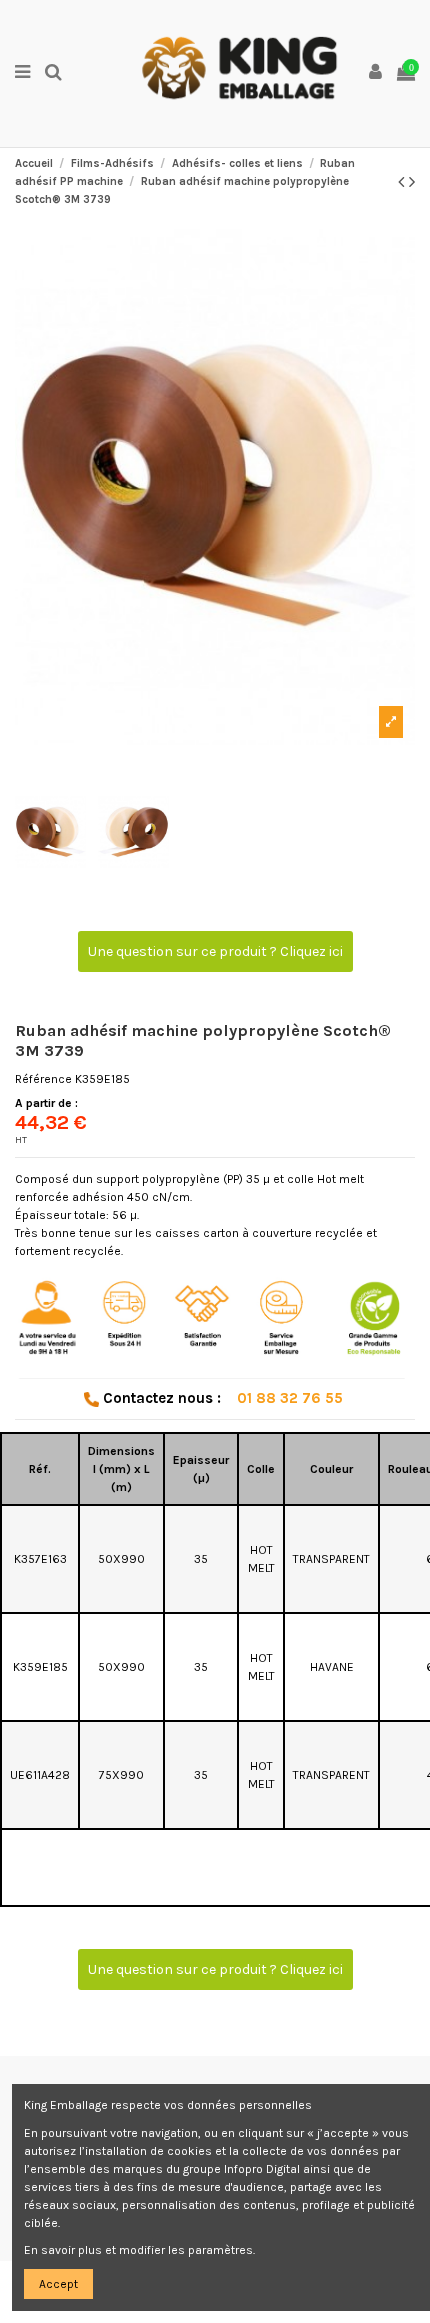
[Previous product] (403, 182)
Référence (43, 1079)
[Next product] (412, 182)
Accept (58, 2284)
